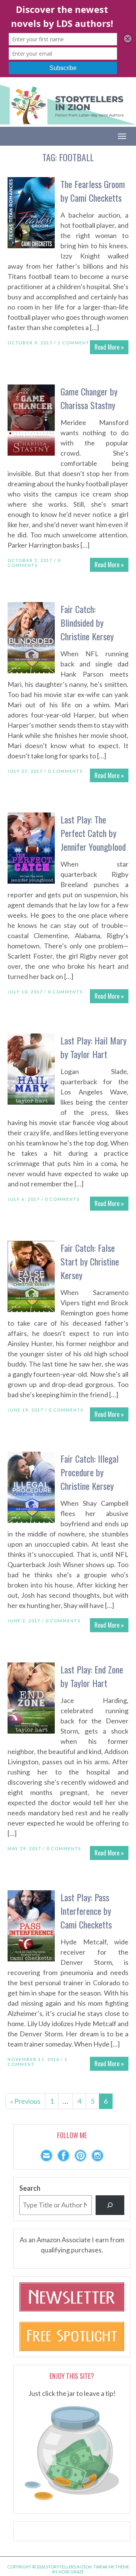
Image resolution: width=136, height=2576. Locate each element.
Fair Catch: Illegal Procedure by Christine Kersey (90, 1472)
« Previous (25, 2101)
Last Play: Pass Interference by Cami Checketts (86, 1911)
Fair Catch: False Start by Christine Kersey (90, 1261)
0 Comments (34, 563)
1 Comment (74, 343)
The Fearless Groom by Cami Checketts (93, 191)
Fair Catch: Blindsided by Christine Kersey (87, 623)
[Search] (110, 2205)
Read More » (109, 347)
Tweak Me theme (111, 2567)
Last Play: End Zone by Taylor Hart (92, 1676)
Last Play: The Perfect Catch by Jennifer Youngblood (93, 833)
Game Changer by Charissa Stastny (89, 398)
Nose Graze (71, 2572)
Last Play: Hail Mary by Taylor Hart (93, 1047)
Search (30, 2188)
